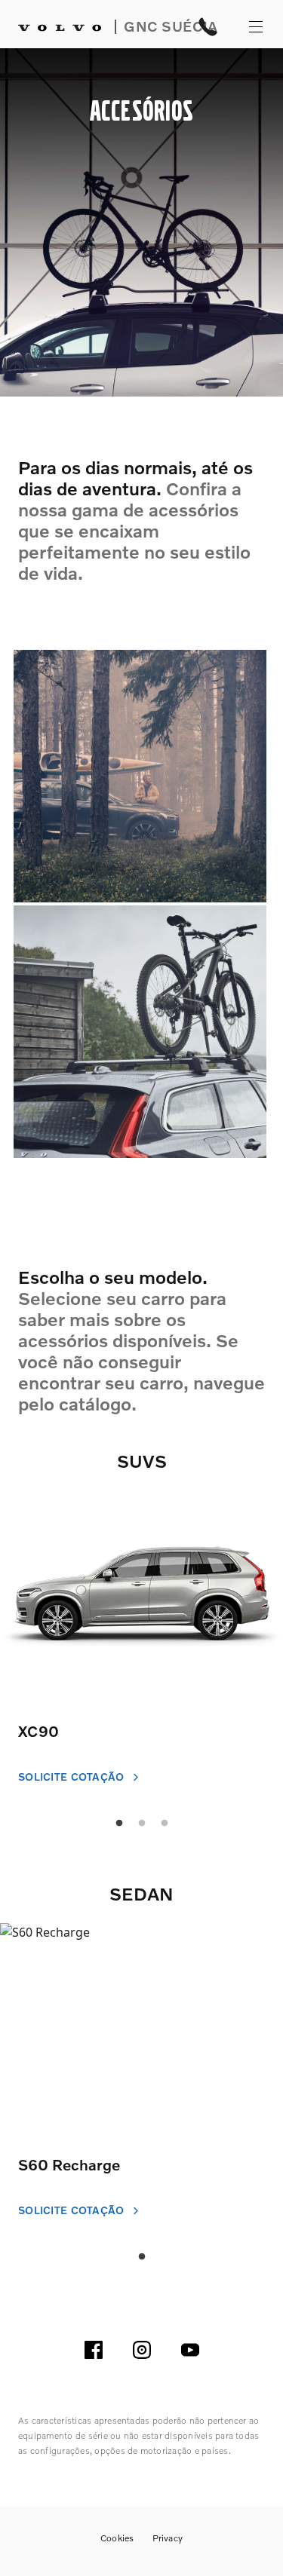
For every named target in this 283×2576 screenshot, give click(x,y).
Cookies (117, 2538)
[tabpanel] (141, 1651)
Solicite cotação (73, 1777)
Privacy (168, 2538)
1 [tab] (142, 2257)
